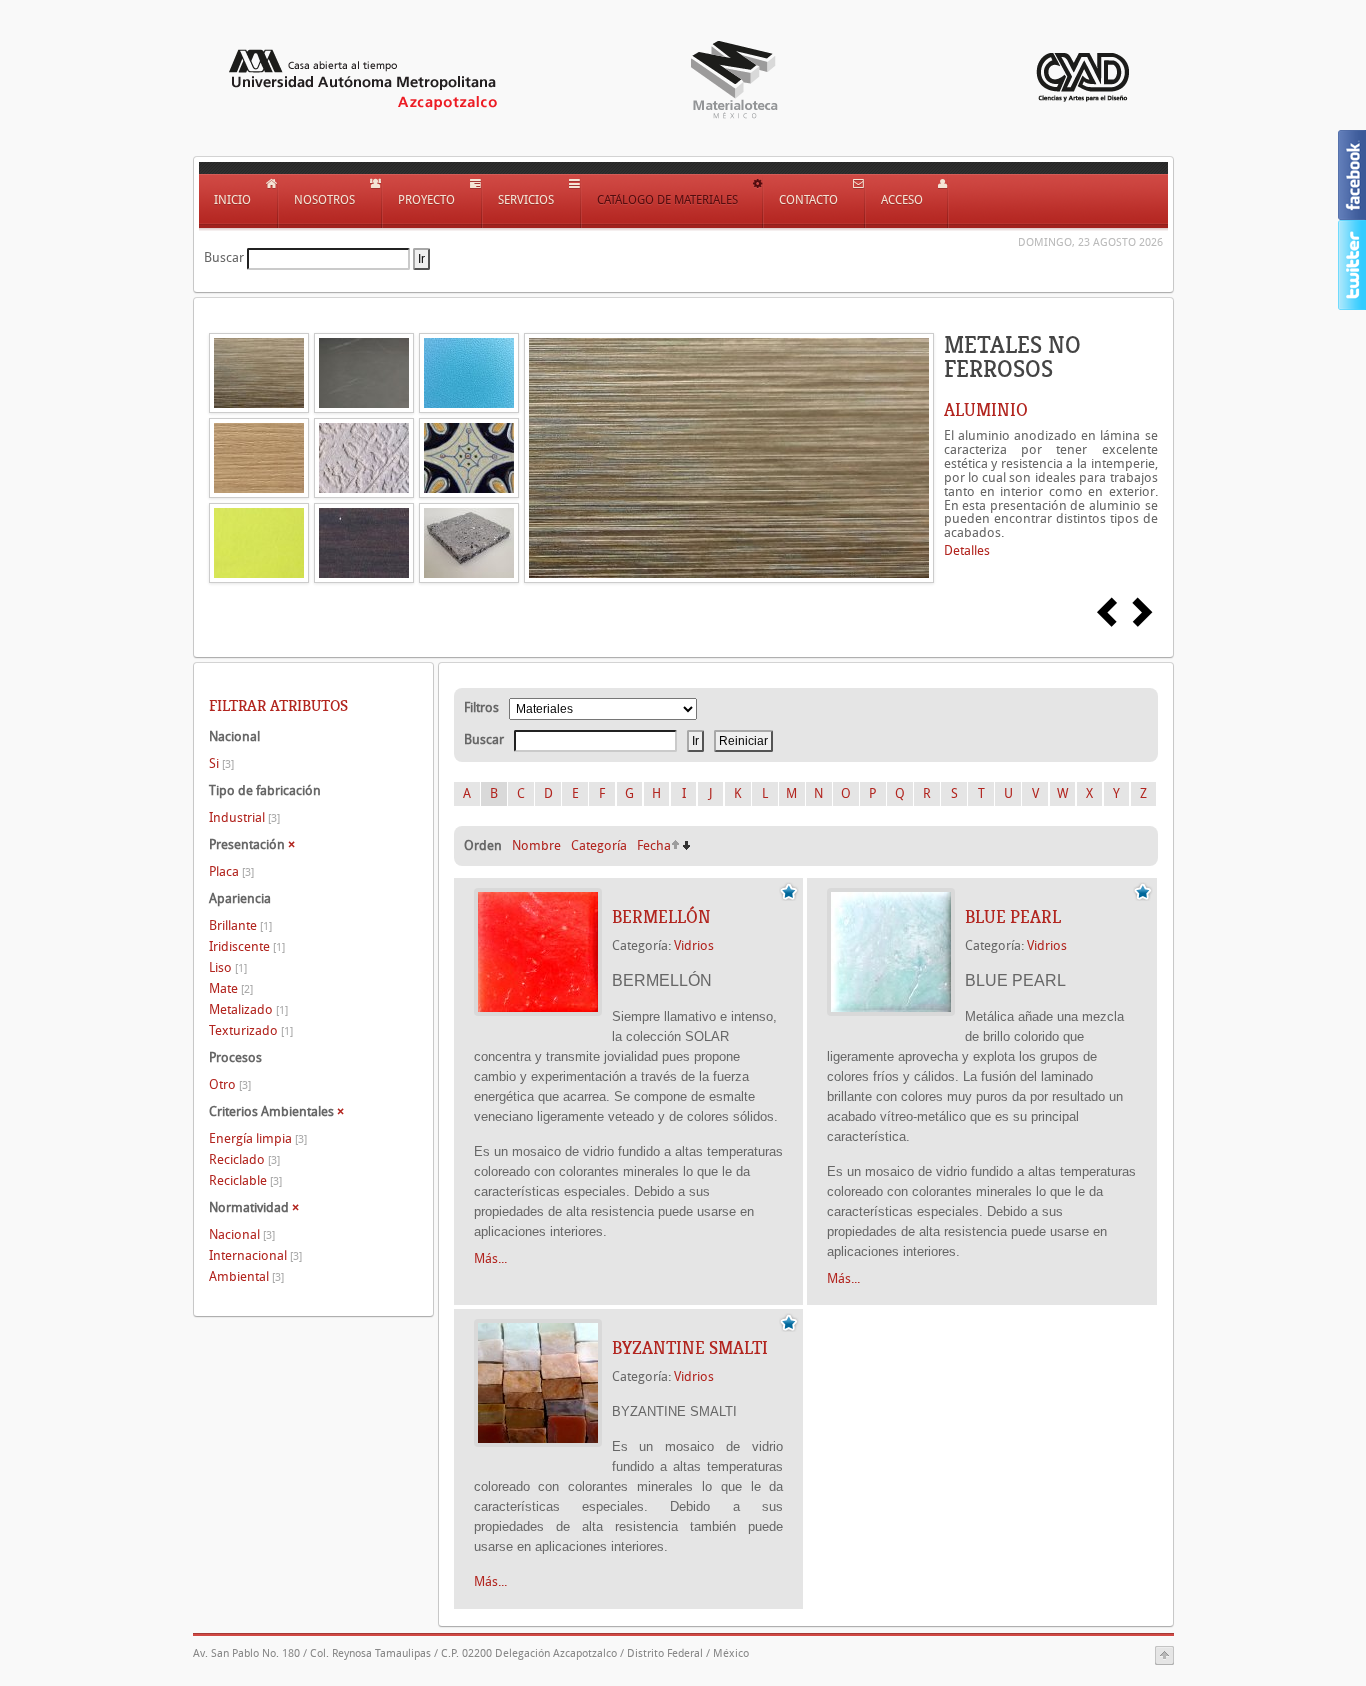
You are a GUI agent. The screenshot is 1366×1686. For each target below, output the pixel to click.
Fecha (654, 845)
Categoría (599, 845)
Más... (490, 1258)
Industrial (244, 817)
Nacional (242, 1234)
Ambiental (246, 1276)
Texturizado (251, 1030)
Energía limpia (258, 1138)
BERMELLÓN (661, 917)
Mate (231, 988)
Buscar (224, 257)
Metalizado (248, 1009)
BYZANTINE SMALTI (690, 1348)
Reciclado (244, 1159)
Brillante (240, 925)
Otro (230, 1084)
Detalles (967, 550)
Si (221, 763)
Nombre (536, 845)
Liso (228, 967)
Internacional (255, 1255)
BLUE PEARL (1013, 917)
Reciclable (245, 1180)
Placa (231, 871)
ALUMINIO (986, 410)
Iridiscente (247, 946)
